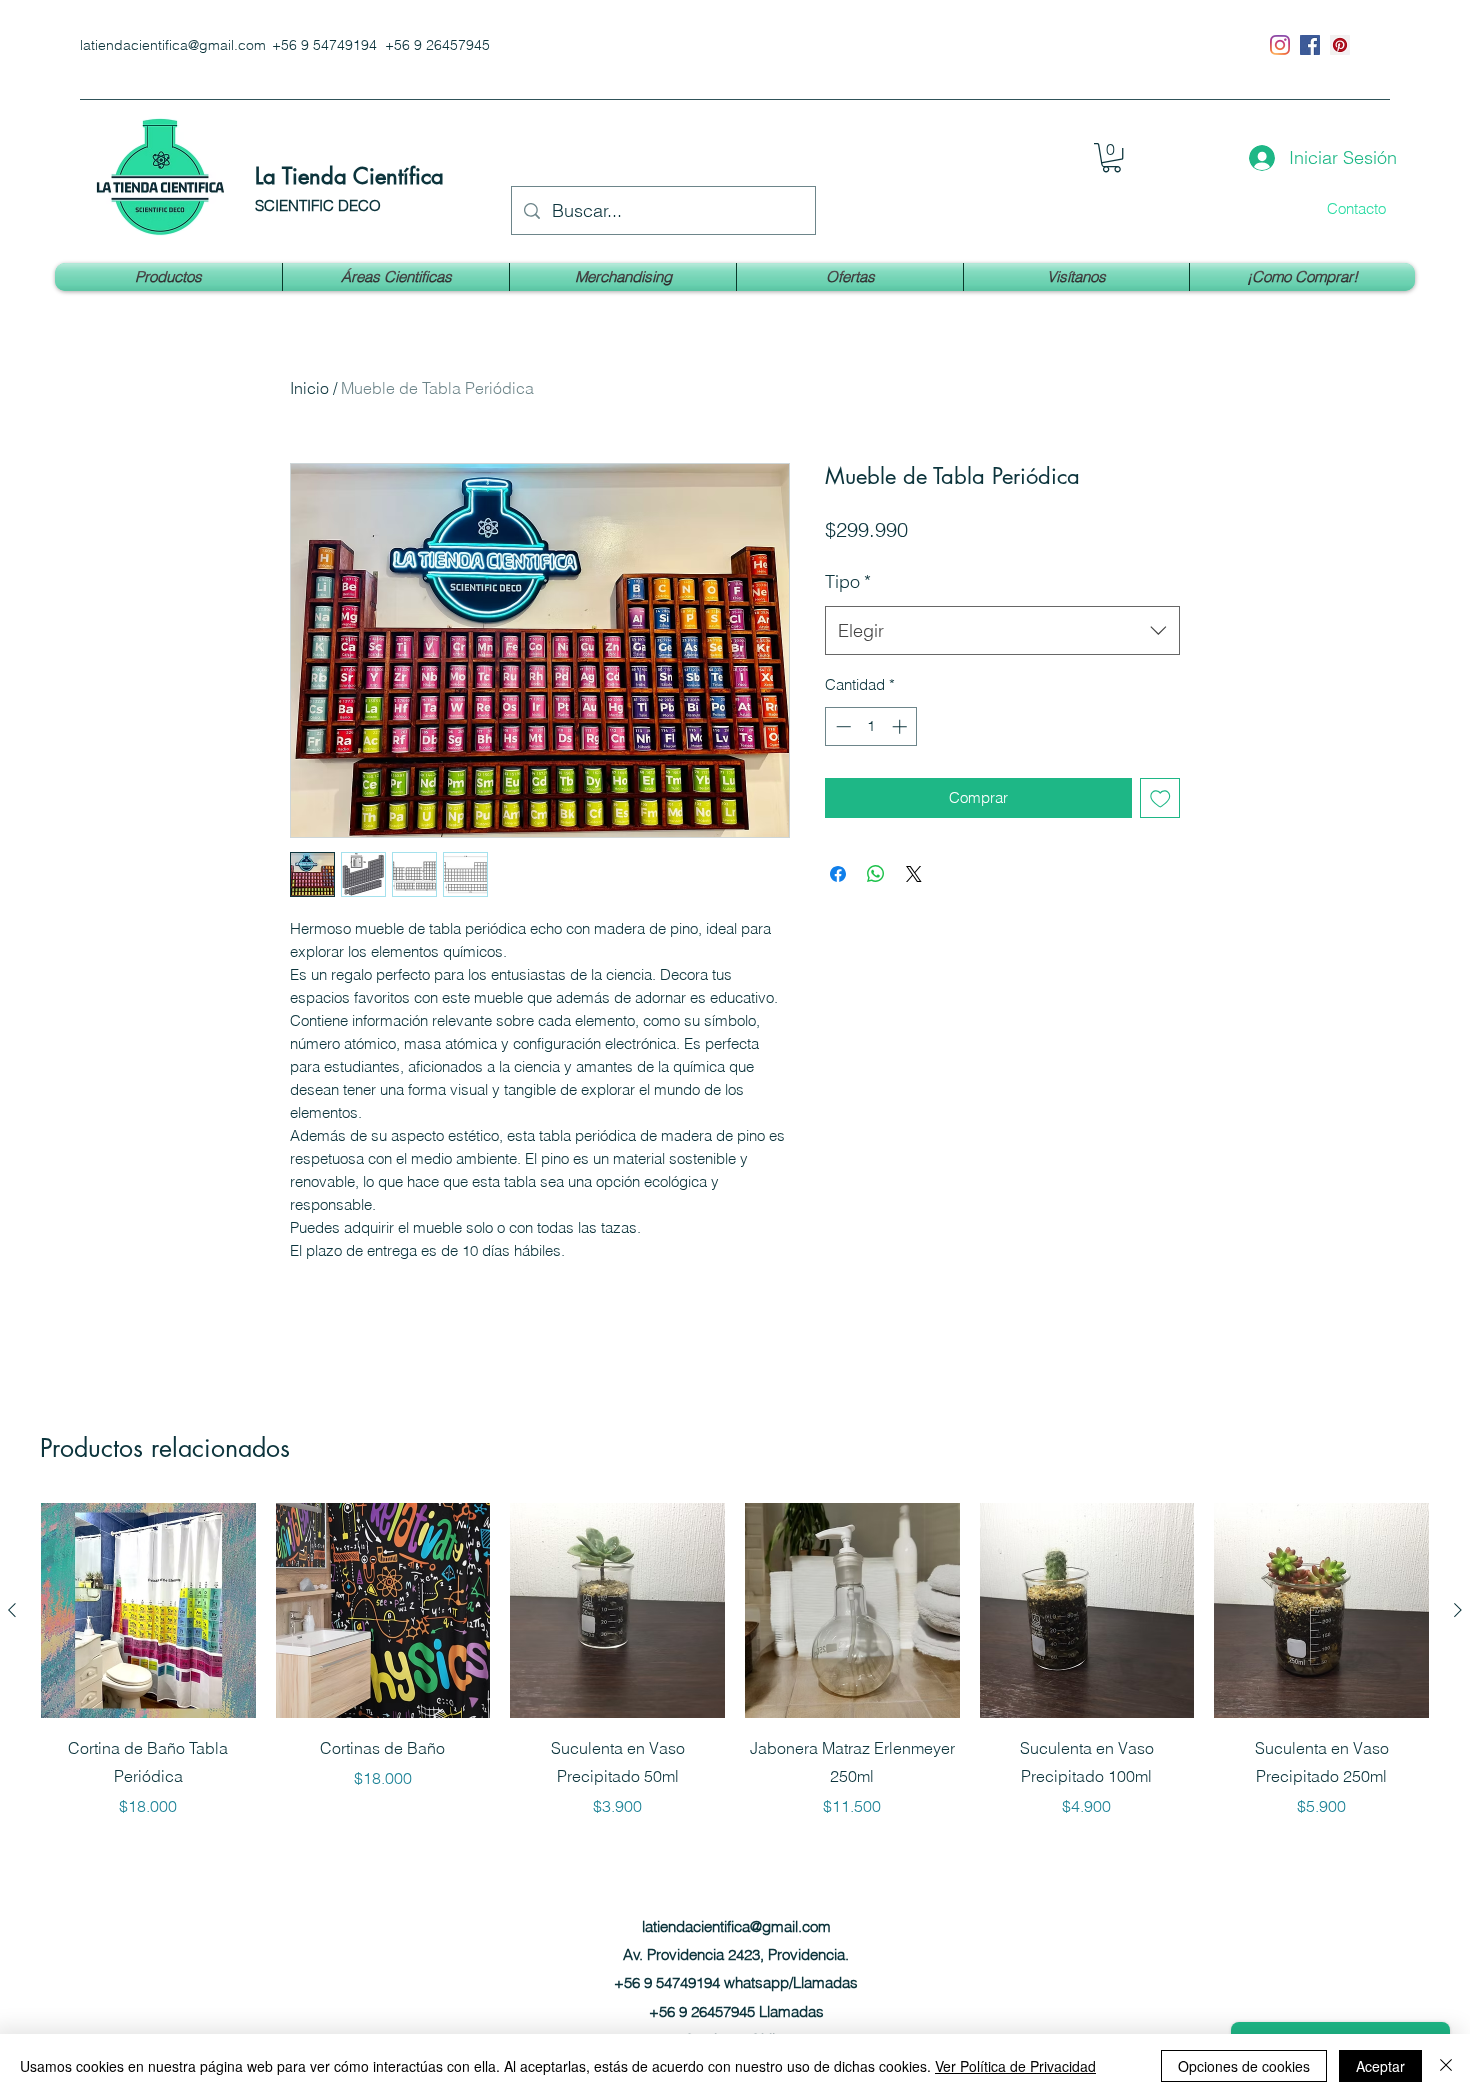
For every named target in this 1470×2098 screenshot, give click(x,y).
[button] (1111, 157)
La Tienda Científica (349, 176)
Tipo (848, 581)
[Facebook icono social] (1310, 45)
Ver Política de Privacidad (1015, 2066)
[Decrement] (841, 726)
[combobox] (1002, 631)
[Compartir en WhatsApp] (876, 874)
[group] (735, 1660)
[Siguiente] (1458, 1610)
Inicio (309, 388)
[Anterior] (12, 1610)
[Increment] (901, 726)
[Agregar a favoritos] (1160, 798)
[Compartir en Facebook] (838, 874)
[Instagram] (1280, 45)
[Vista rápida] (148, 1610)
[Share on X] (914, 874)
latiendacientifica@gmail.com (173, 45)
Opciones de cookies (1244, 2066)
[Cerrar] (1446, 2066)
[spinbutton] (871, 726)
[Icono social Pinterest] (1340, 45)
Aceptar (1380, 2066)
